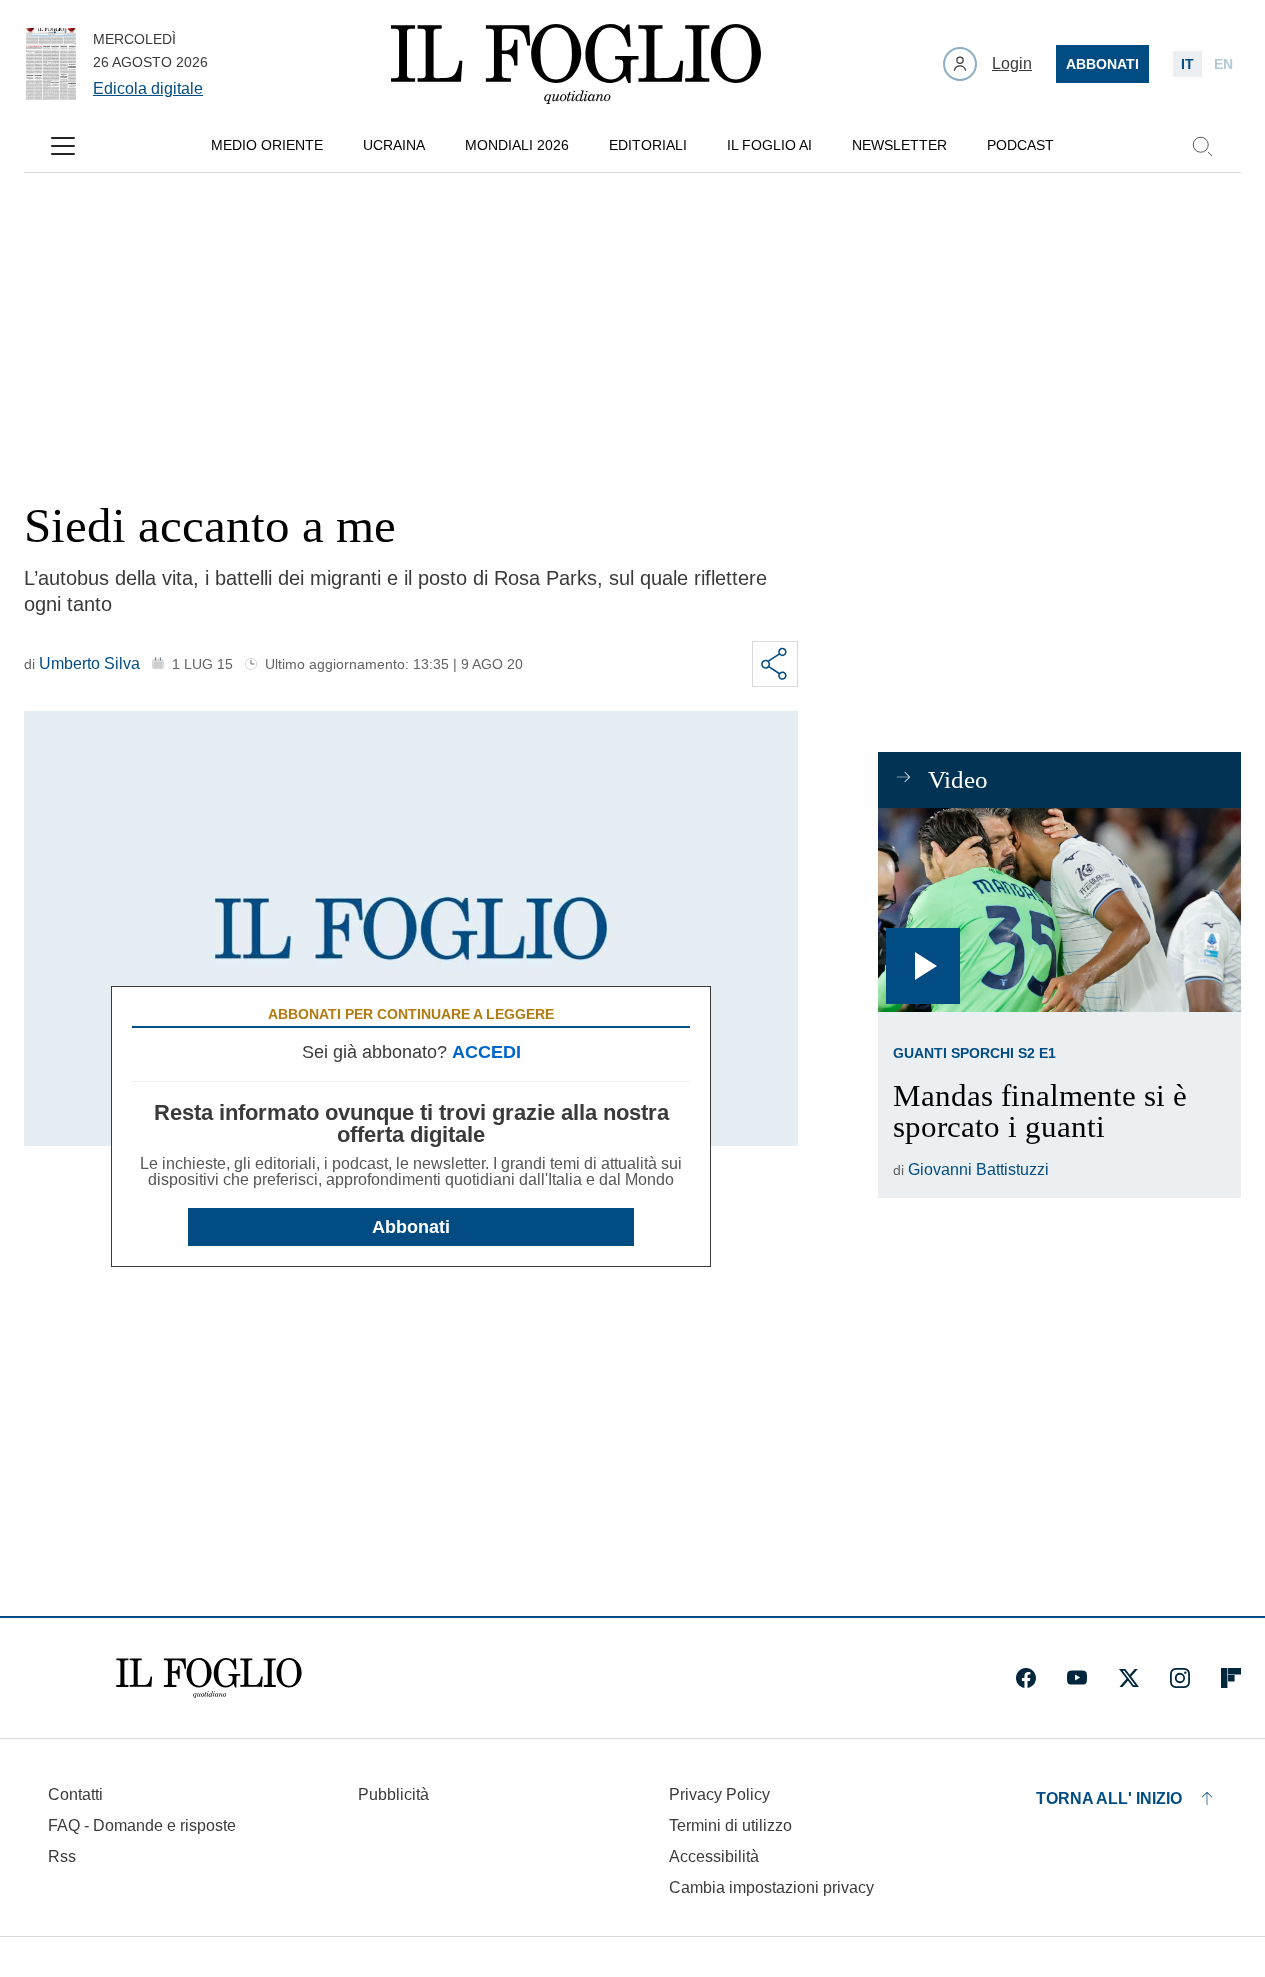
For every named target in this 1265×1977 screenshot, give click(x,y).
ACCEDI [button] (486, 1052)
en (1223, 64)
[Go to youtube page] (1077, 1678)
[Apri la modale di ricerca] (1202, 146)
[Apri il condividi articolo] (775, 664)
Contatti (75, 1794)
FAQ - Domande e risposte (142, 1825)
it (1187, 64)
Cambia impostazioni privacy (771, 1888)
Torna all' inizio (1109, 1798)
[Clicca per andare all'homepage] (209, 1678)
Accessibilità (714, 1856)
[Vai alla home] (576, 64)
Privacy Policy (719, 1794)
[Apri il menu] (63, 146)
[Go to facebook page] (1026, 1678)
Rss (62, 1856)
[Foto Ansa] (1059, 910)
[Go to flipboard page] (1231, 1678)
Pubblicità (393, 1794)
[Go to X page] (1129, 1678)
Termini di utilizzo (730, 1825)
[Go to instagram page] (1180, 1678)
